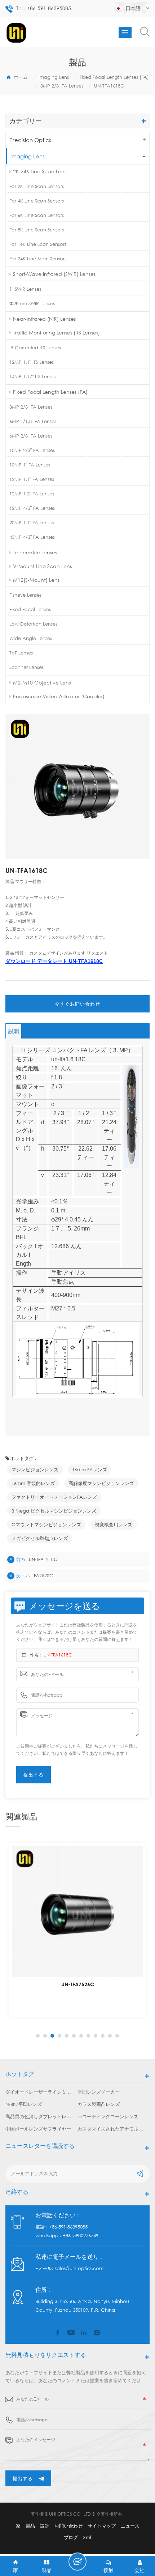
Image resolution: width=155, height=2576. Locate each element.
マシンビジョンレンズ (35, 1470)
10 (103, 2036)
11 (110, 2036)
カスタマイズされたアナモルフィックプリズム (111, 2129)
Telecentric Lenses (35, 552)
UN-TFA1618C (58, 1655)
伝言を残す (77, 2562)
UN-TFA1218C (43, 1559)
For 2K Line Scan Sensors (37, 186)
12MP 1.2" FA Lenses (32, 494)
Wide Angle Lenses (31, 638)
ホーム (20, 77)
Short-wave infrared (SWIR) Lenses (54, 274)
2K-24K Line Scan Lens (40, 171)
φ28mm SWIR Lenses (32, 303)
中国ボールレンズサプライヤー (38, 2129)
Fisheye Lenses (25, 595)
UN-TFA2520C (39, 1576)
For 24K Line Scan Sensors (38, 259)
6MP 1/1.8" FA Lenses (33, 421)
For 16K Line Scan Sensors (38, 244)
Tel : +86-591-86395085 (44, 8)
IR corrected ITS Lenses (35, 347)
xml (87, 2537)
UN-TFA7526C (78, 1984)
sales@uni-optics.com (79, 2268)
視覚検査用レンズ (114, 1524)
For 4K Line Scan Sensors (37, 201)
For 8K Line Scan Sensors (37, 230)
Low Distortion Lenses (33, 624)
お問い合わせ (68, 2526)
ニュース (130, 2526)
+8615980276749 (81, 2235)
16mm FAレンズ (90, 1470)
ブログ (71, 2537)
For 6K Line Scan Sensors (37, 215)
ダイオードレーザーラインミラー (39, 2092)
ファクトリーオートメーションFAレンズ (54, 1497)
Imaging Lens (54, 77)
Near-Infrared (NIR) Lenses (44, 319)
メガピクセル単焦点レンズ (40, 1538)
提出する (23, 2478)
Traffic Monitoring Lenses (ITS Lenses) (56, 332)
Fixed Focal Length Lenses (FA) (114, 77)
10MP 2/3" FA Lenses (32, 450)
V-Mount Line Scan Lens (42, 566)
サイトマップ (102, 2526)
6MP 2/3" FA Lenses (31, 436)
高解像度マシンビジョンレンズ (101, 1483)
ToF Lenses (21, 653)
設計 (45, 2526)
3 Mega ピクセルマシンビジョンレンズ (54, 1511)
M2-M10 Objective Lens (42, 683)
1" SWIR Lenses (25, 289)
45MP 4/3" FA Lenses (32, 537)
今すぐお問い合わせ (77, 1004)
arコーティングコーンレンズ (108, 2116)
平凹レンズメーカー (99, 2092)
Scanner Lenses (26, 667)
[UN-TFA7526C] (77, 1911)
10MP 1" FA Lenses (30, 465)
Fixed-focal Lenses (30, 609)
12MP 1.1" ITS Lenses (32, 362)
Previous (37, 2036)
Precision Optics (30, 140)
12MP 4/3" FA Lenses (32, 508)
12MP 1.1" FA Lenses (32, 479)
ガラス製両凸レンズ (99, 2104)
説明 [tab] (14, 1031)
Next (118, 2036)
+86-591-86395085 (68, 2227)
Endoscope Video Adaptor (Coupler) (59, 696)
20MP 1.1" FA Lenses (32, 523)
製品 (30, 2526)
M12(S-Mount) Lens (36, 580)
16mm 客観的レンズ (33, 1483)
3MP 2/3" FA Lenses (62, 86)
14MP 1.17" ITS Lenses (33, 376)
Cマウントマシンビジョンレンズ (46, 1524)
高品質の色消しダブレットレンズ (39, 2116)
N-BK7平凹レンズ (24, 2104)
